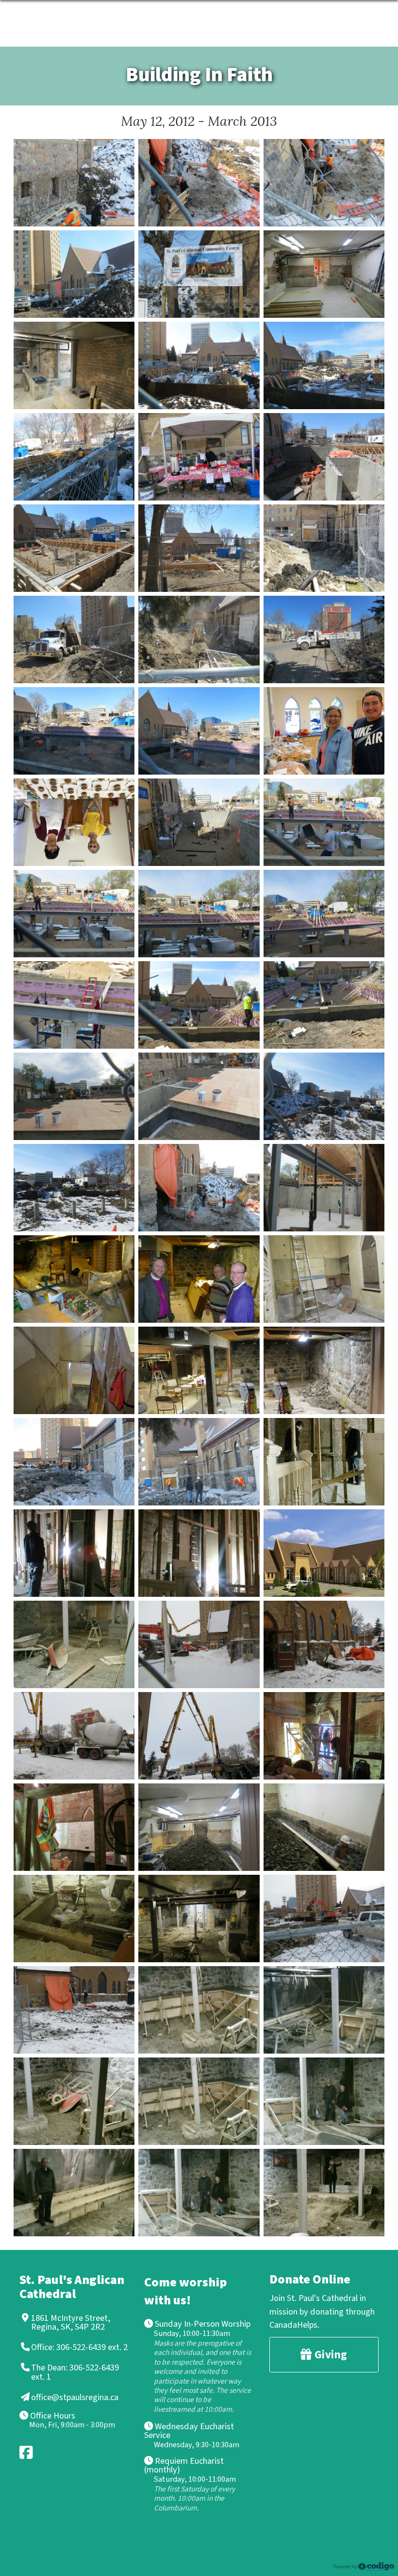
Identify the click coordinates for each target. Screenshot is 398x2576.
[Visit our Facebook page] (27, 2452)
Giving (330, 2355)
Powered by (346, 2567)
